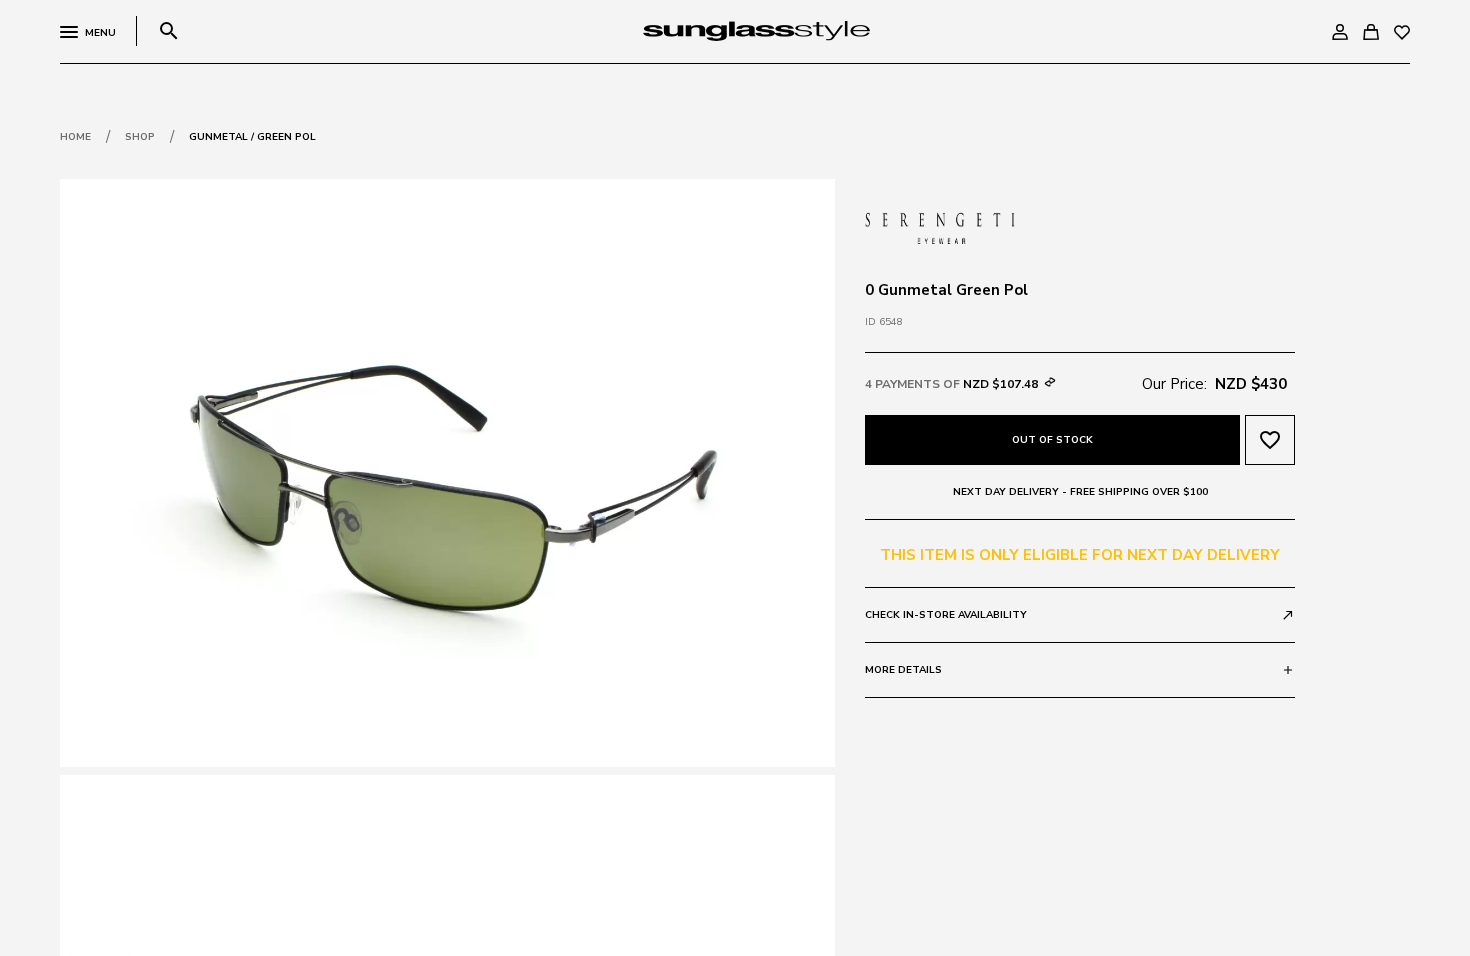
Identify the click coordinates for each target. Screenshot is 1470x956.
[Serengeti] (940, 227)
